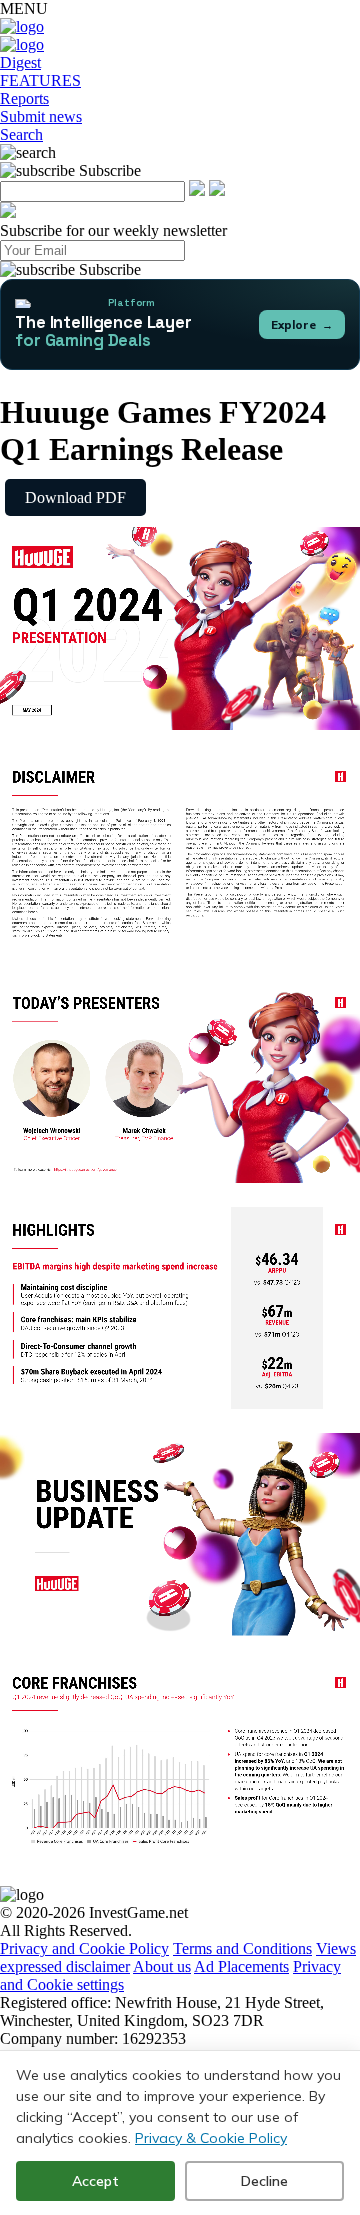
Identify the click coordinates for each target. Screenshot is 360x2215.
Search (21, 134)
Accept (95, 2181)
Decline (264, 2181)
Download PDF (75, 497)
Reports (24, 98)
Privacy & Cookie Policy (211, 2138)
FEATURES (40, 80)
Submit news (41, 116)
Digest (20, 62)
